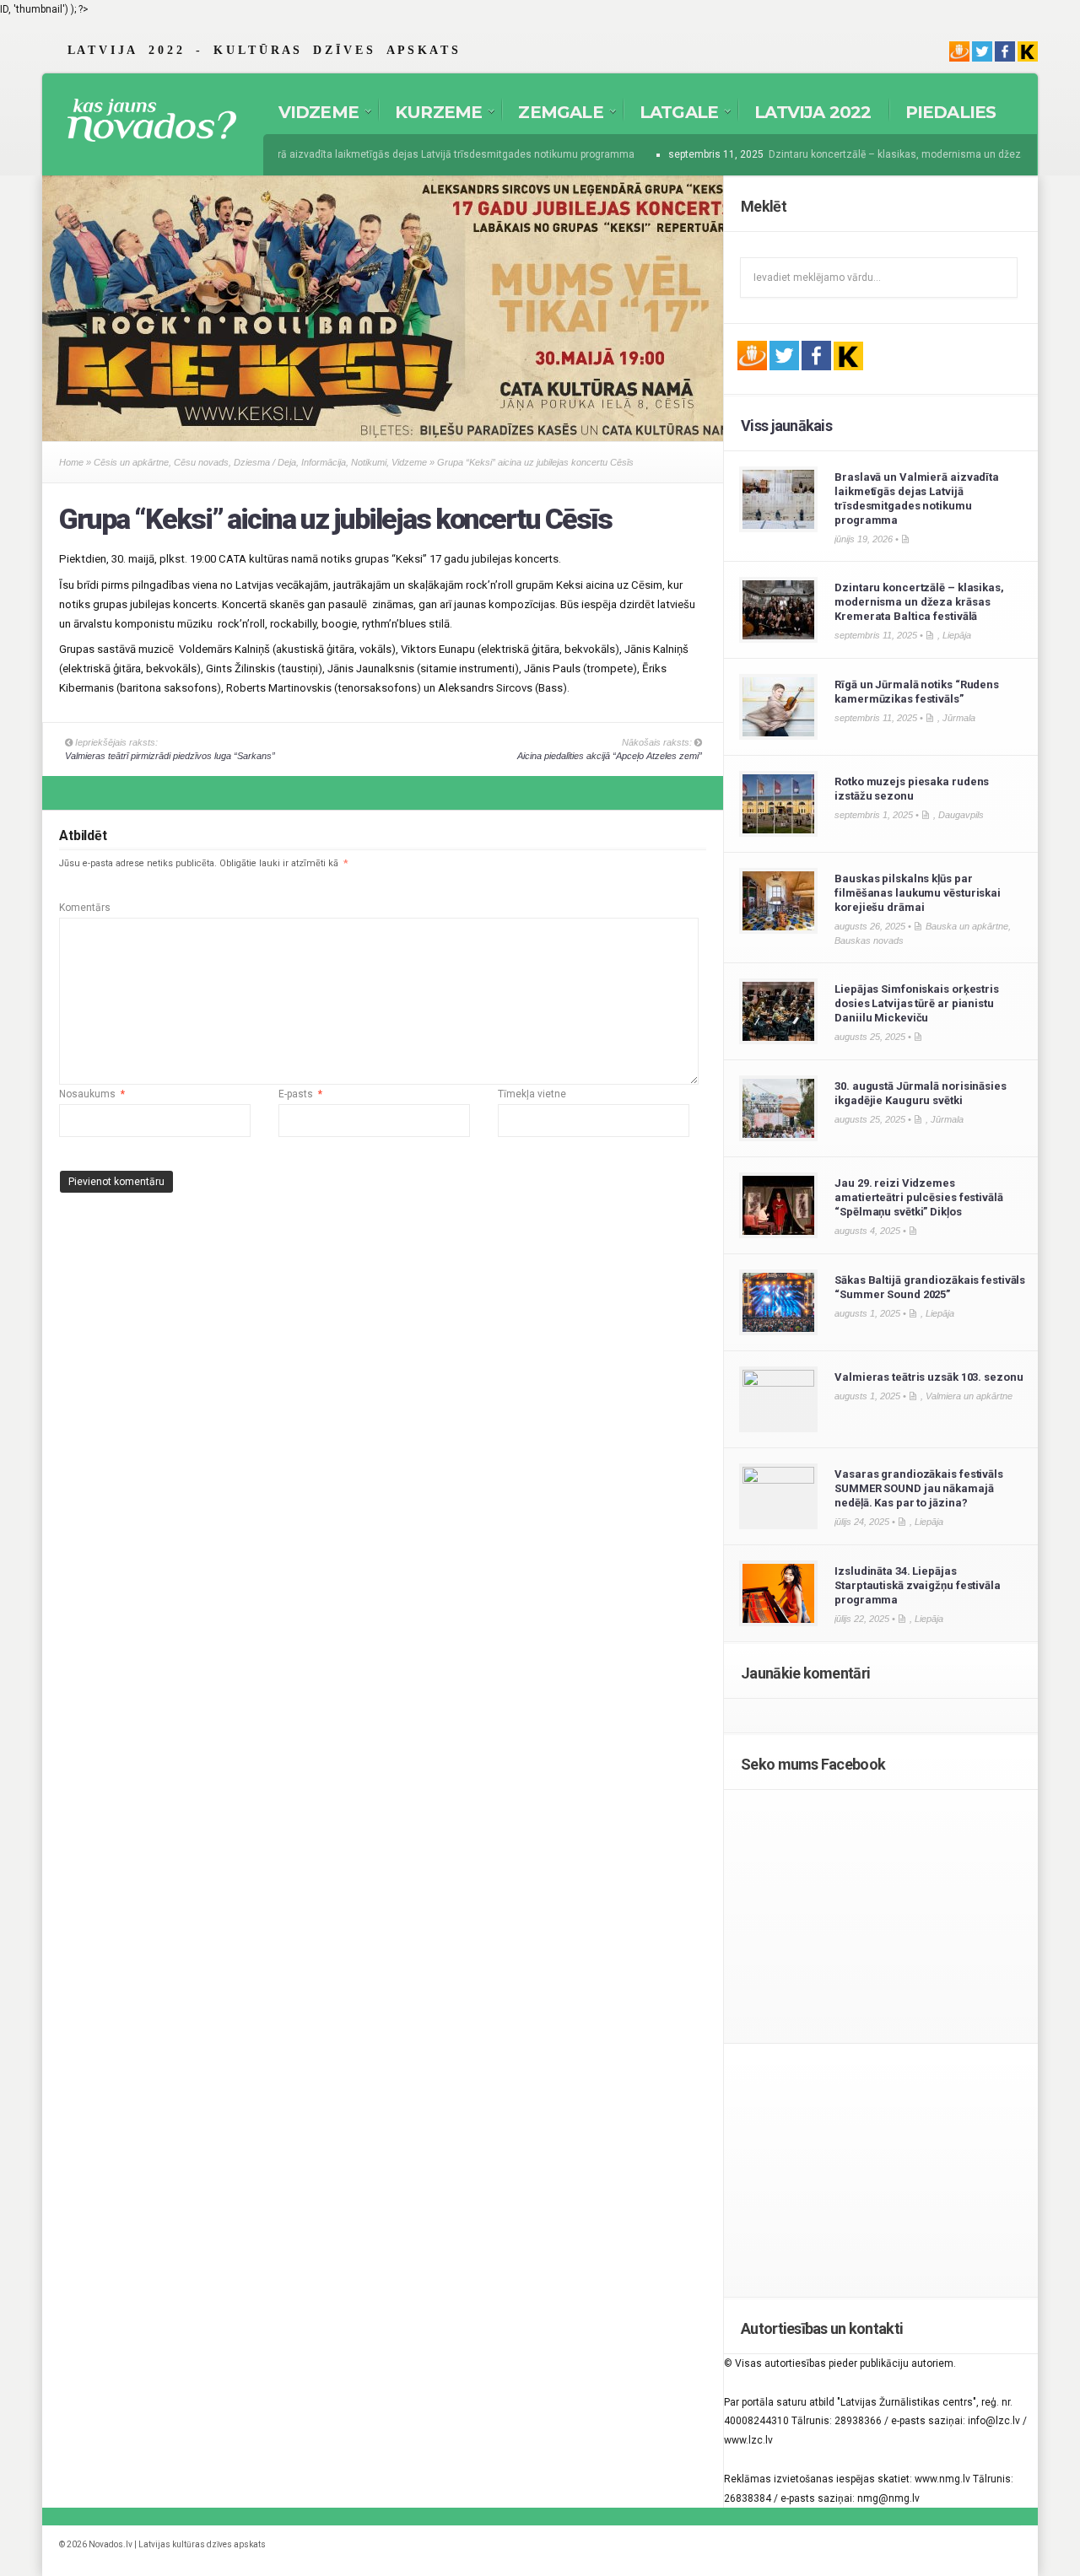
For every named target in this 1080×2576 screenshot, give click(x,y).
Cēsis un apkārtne (131, 462)
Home (71, 462)
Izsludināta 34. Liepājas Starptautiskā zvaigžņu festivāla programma (918, 1585)
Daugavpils (961, 815)
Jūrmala (959, 718)
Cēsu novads (201, 462)
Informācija (324, 462)
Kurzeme (430, 115)
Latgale (670, 115)
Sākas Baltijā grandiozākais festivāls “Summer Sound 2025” (930, 1287)
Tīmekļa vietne (532, 1094)
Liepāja (957, 635)
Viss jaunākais (786, 426)
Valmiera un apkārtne (969, 1396)
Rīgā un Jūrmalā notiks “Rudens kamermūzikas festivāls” (917, 692)
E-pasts (300, 1094)
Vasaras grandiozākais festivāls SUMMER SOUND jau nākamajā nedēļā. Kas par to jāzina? (919, 1488)
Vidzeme (310, 115)
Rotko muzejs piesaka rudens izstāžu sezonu (912, 789)
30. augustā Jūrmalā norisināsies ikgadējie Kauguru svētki (921, 1093)
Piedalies (951, 112)
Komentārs (85, 908)
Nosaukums (92, 1094)
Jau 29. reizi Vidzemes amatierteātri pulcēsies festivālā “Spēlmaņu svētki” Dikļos (919, 1197)
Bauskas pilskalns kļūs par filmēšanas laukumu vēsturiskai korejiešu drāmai (918, 893)
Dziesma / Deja (265, 462)
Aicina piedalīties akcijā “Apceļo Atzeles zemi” (610, 756)
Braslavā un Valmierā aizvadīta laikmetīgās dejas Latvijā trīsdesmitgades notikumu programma (394, 154)
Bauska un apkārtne (967, 926)
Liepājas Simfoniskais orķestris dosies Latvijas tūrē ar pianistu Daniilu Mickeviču (917, 1003)
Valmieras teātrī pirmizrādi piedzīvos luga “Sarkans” (170, 756)
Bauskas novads (869, 940)
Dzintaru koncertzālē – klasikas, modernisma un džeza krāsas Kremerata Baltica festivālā (919, 602)
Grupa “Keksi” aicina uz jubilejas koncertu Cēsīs (335, 519)
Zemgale (552, 115)
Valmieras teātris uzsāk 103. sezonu (929, 1377)
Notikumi (369, 462)
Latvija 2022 (813, 112)
